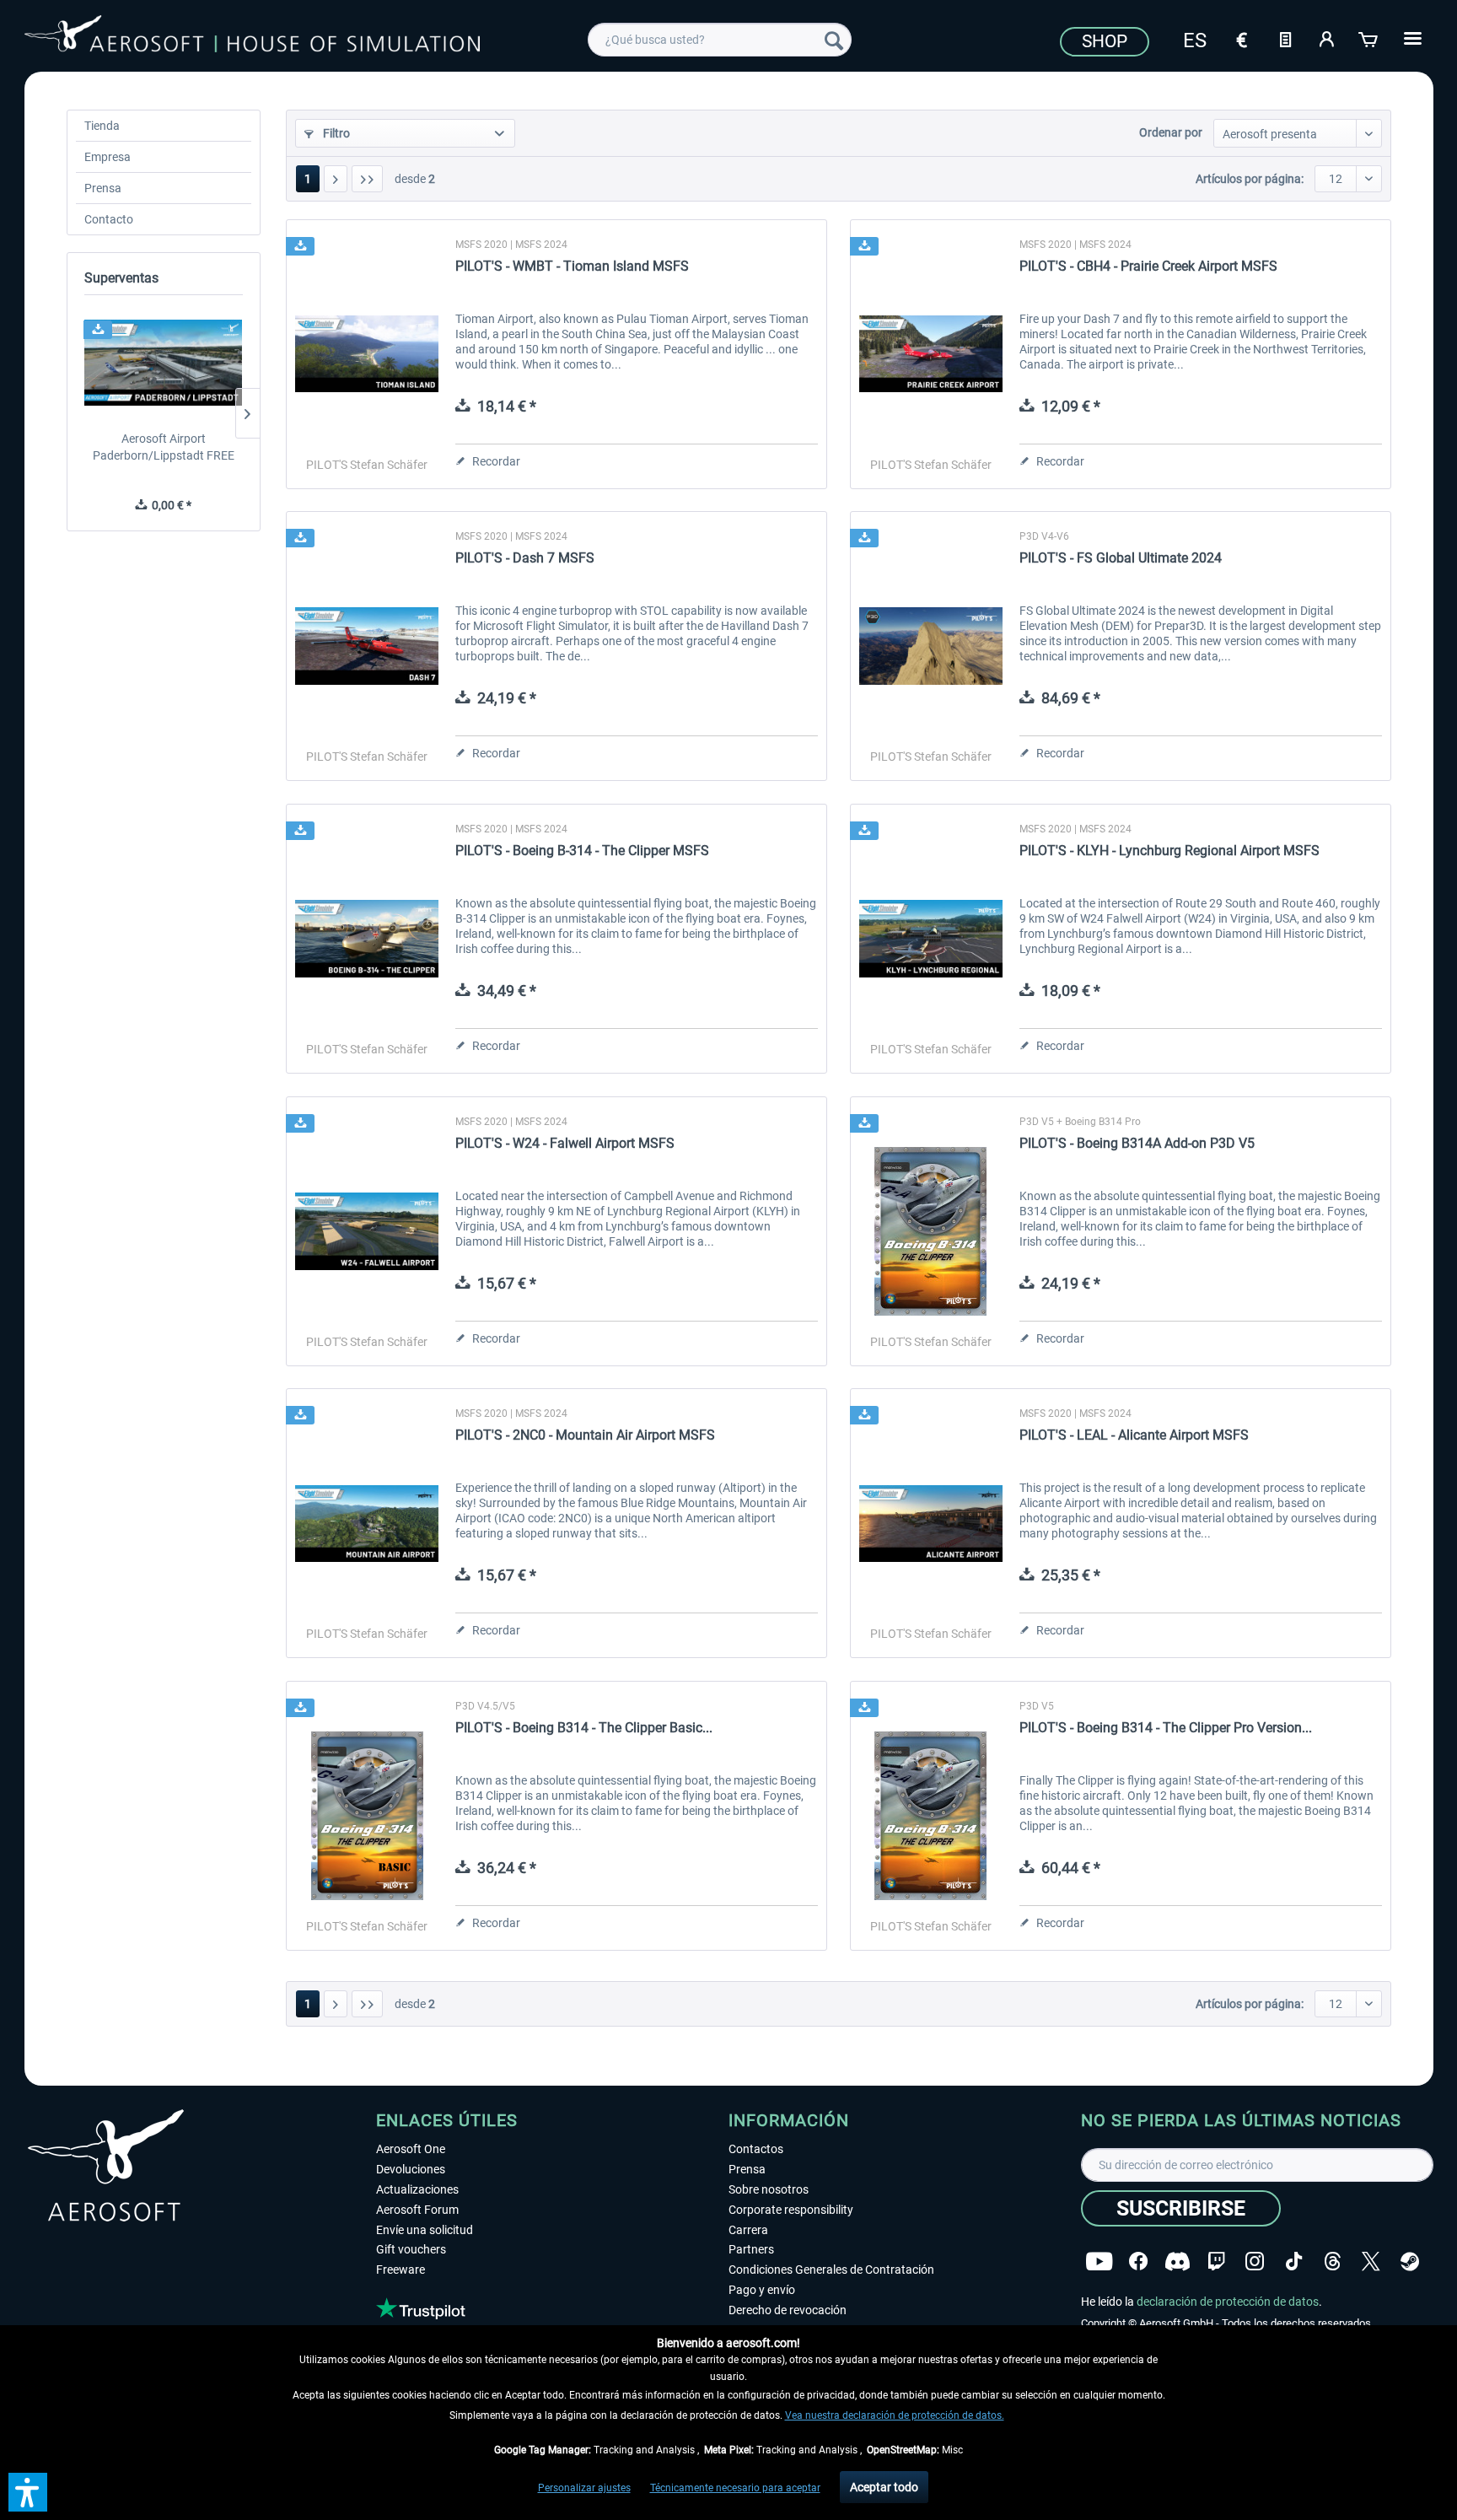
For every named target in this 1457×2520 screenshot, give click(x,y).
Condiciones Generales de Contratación (831, 2270)
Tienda (102, 126)
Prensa (103, 188)
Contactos (756, 2149)
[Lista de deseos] (1285, 38)
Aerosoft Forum (417, 2210)
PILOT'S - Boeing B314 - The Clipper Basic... (584, 1728)
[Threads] (1333, 2262)
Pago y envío (762, 2290)
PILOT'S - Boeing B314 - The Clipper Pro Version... (1166, 1728)
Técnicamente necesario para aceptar (735, 2488)
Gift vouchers (411, 2249)
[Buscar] (834, 40)
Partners (751, 2249)
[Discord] (1177, 2262)
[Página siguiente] (336, 179)
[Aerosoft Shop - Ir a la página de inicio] (252, 37)
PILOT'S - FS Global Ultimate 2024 (1121, 558)
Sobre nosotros (769, 2189)
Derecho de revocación (788, 2310)
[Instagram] (1255, 2262)
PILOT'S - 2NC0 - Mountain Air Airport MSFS (585, 1435)
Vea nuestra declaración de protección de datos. (895, 2415)
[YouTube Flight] (1099, 2262)
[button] (28, 2492)
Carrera (748, 2230)
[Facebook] (1138, 2262)
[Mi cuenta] (1327, 38)
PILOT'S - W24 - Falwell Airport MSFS (565, 1143)
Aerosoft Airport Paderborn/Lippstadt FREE (164, 447)
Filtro (335, 133)
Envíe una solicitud (425, 2230)
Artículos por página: (1250, 179)
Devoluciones (411, 2169)
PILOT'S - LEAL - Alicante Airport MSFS (1134, 1435)
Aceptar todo (884, 2487)
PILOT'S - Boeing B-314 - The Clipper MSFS (582, 851)
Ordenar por (1171, 132)
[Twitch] (1216, 2262)
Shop (1105, 41)
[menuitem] (720, 40)
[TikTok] (1294, 2262)
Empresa (108, 157)
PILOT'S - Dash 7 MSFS (525, 558)
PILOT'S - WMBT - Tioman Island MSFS (572, 266)
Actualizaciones (417, 2189)
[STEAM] (1410, 2262)
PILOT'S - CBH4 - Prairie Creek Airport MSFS (1148, 266)
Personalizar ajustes (584, 2488)
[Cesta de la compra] (1369, 38)
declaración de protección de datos (1228, 2302)
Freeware (401, 2270)
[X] (1371, 2262)
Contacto (109, 219)
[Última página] (367, 179)
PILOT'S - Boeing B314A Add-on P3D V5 (1137, 1143)
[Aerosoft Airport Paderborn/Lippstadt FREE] (164, 363)
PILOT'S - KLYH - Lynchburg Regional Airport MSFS (1169, 851)
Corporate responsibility (791, 2210)
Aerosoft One (411, 2149)
